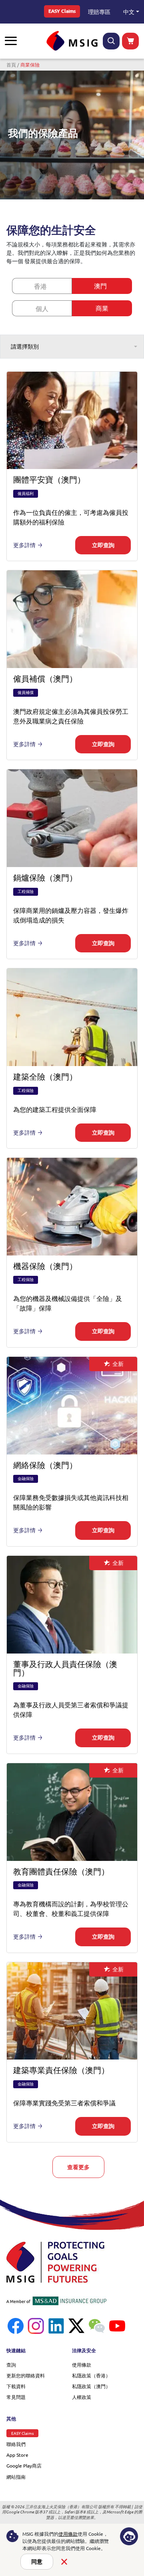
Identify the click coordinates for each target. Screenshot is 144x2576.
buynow (130, 41)
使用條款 (82, 2365)
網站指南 (16, 2477)
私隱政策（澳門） (91, 2386)
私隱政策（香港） (91, 2375)
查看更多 (78, 2167)
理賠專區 (99, 12)
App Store (17, 2455)
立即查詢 (103, 545)
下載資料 (16, 2386)
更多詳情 (24, 545)
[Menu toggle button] (11, 41)
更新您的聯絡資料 (26, 2375)
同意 (37, 2562)
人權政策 (82, 2397)
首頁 (11, 65)
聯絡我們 (16, 2444)
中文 (129, 12)
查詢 (11, 2365)
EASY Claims (62, 11)
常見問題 (16, 2397)
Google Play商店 (24, 2466)
